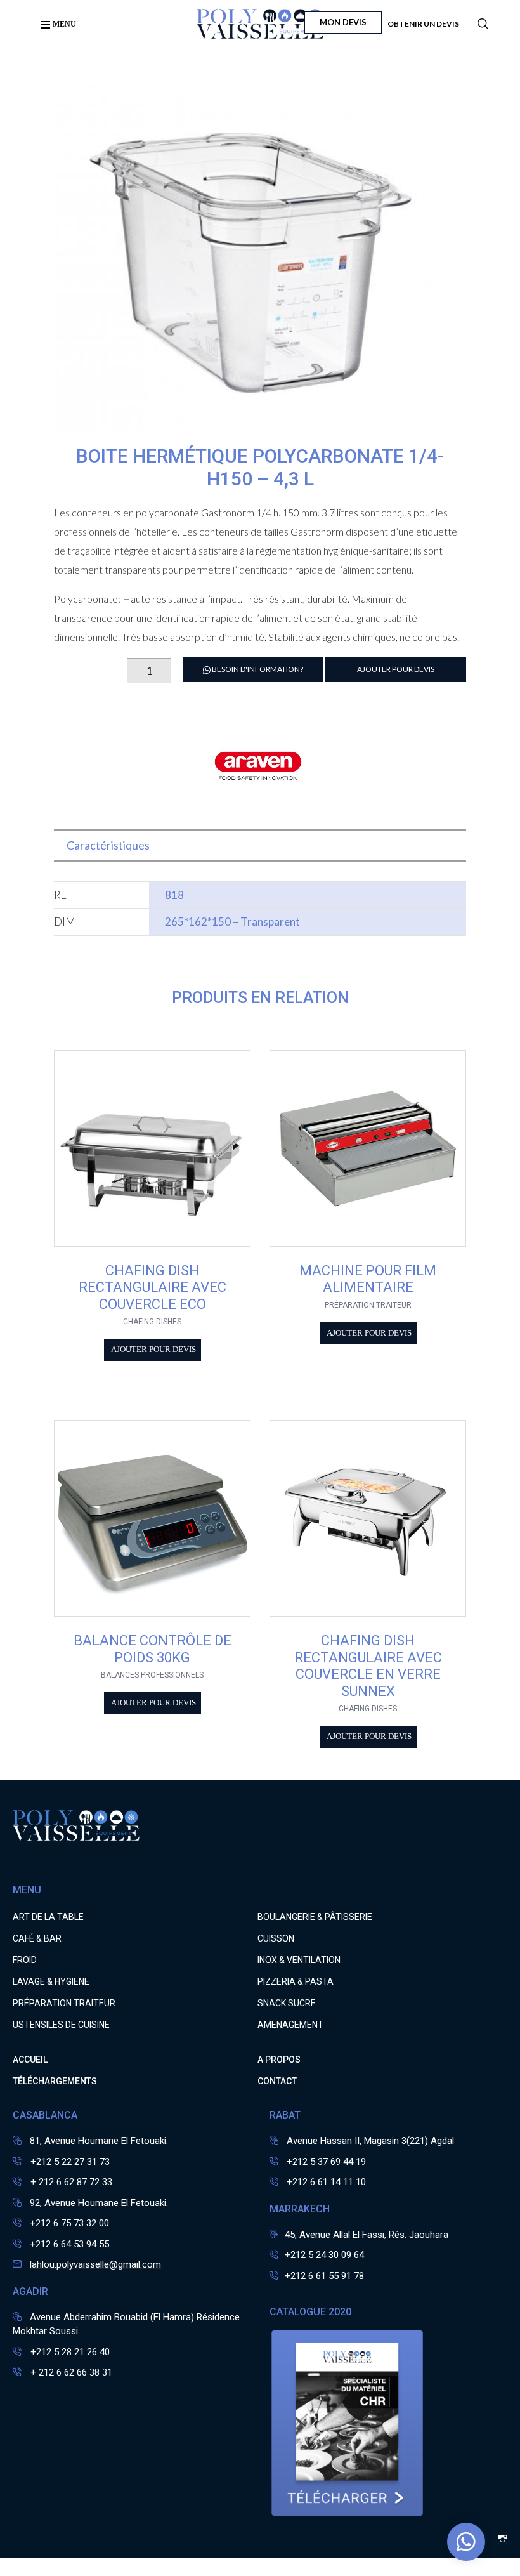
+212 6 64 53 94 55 (69, 2244)
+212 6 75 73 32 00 (69, 2223)
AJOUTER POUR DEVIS (396, 669)
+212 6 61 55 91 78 (324, 2276)
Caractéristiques (108, 845)
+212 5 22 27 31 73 (69, 2162)
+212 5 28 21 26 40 (69, 2352)
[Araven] (260, 808)
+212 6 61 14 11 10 (326, 2182)
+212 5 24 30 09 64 (324, 2255)
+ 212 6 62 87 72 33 (70, 2182)
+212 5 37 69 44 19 (326, 2162)
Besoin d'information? (257, 669)
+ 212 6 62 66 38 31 (70, 2372)
